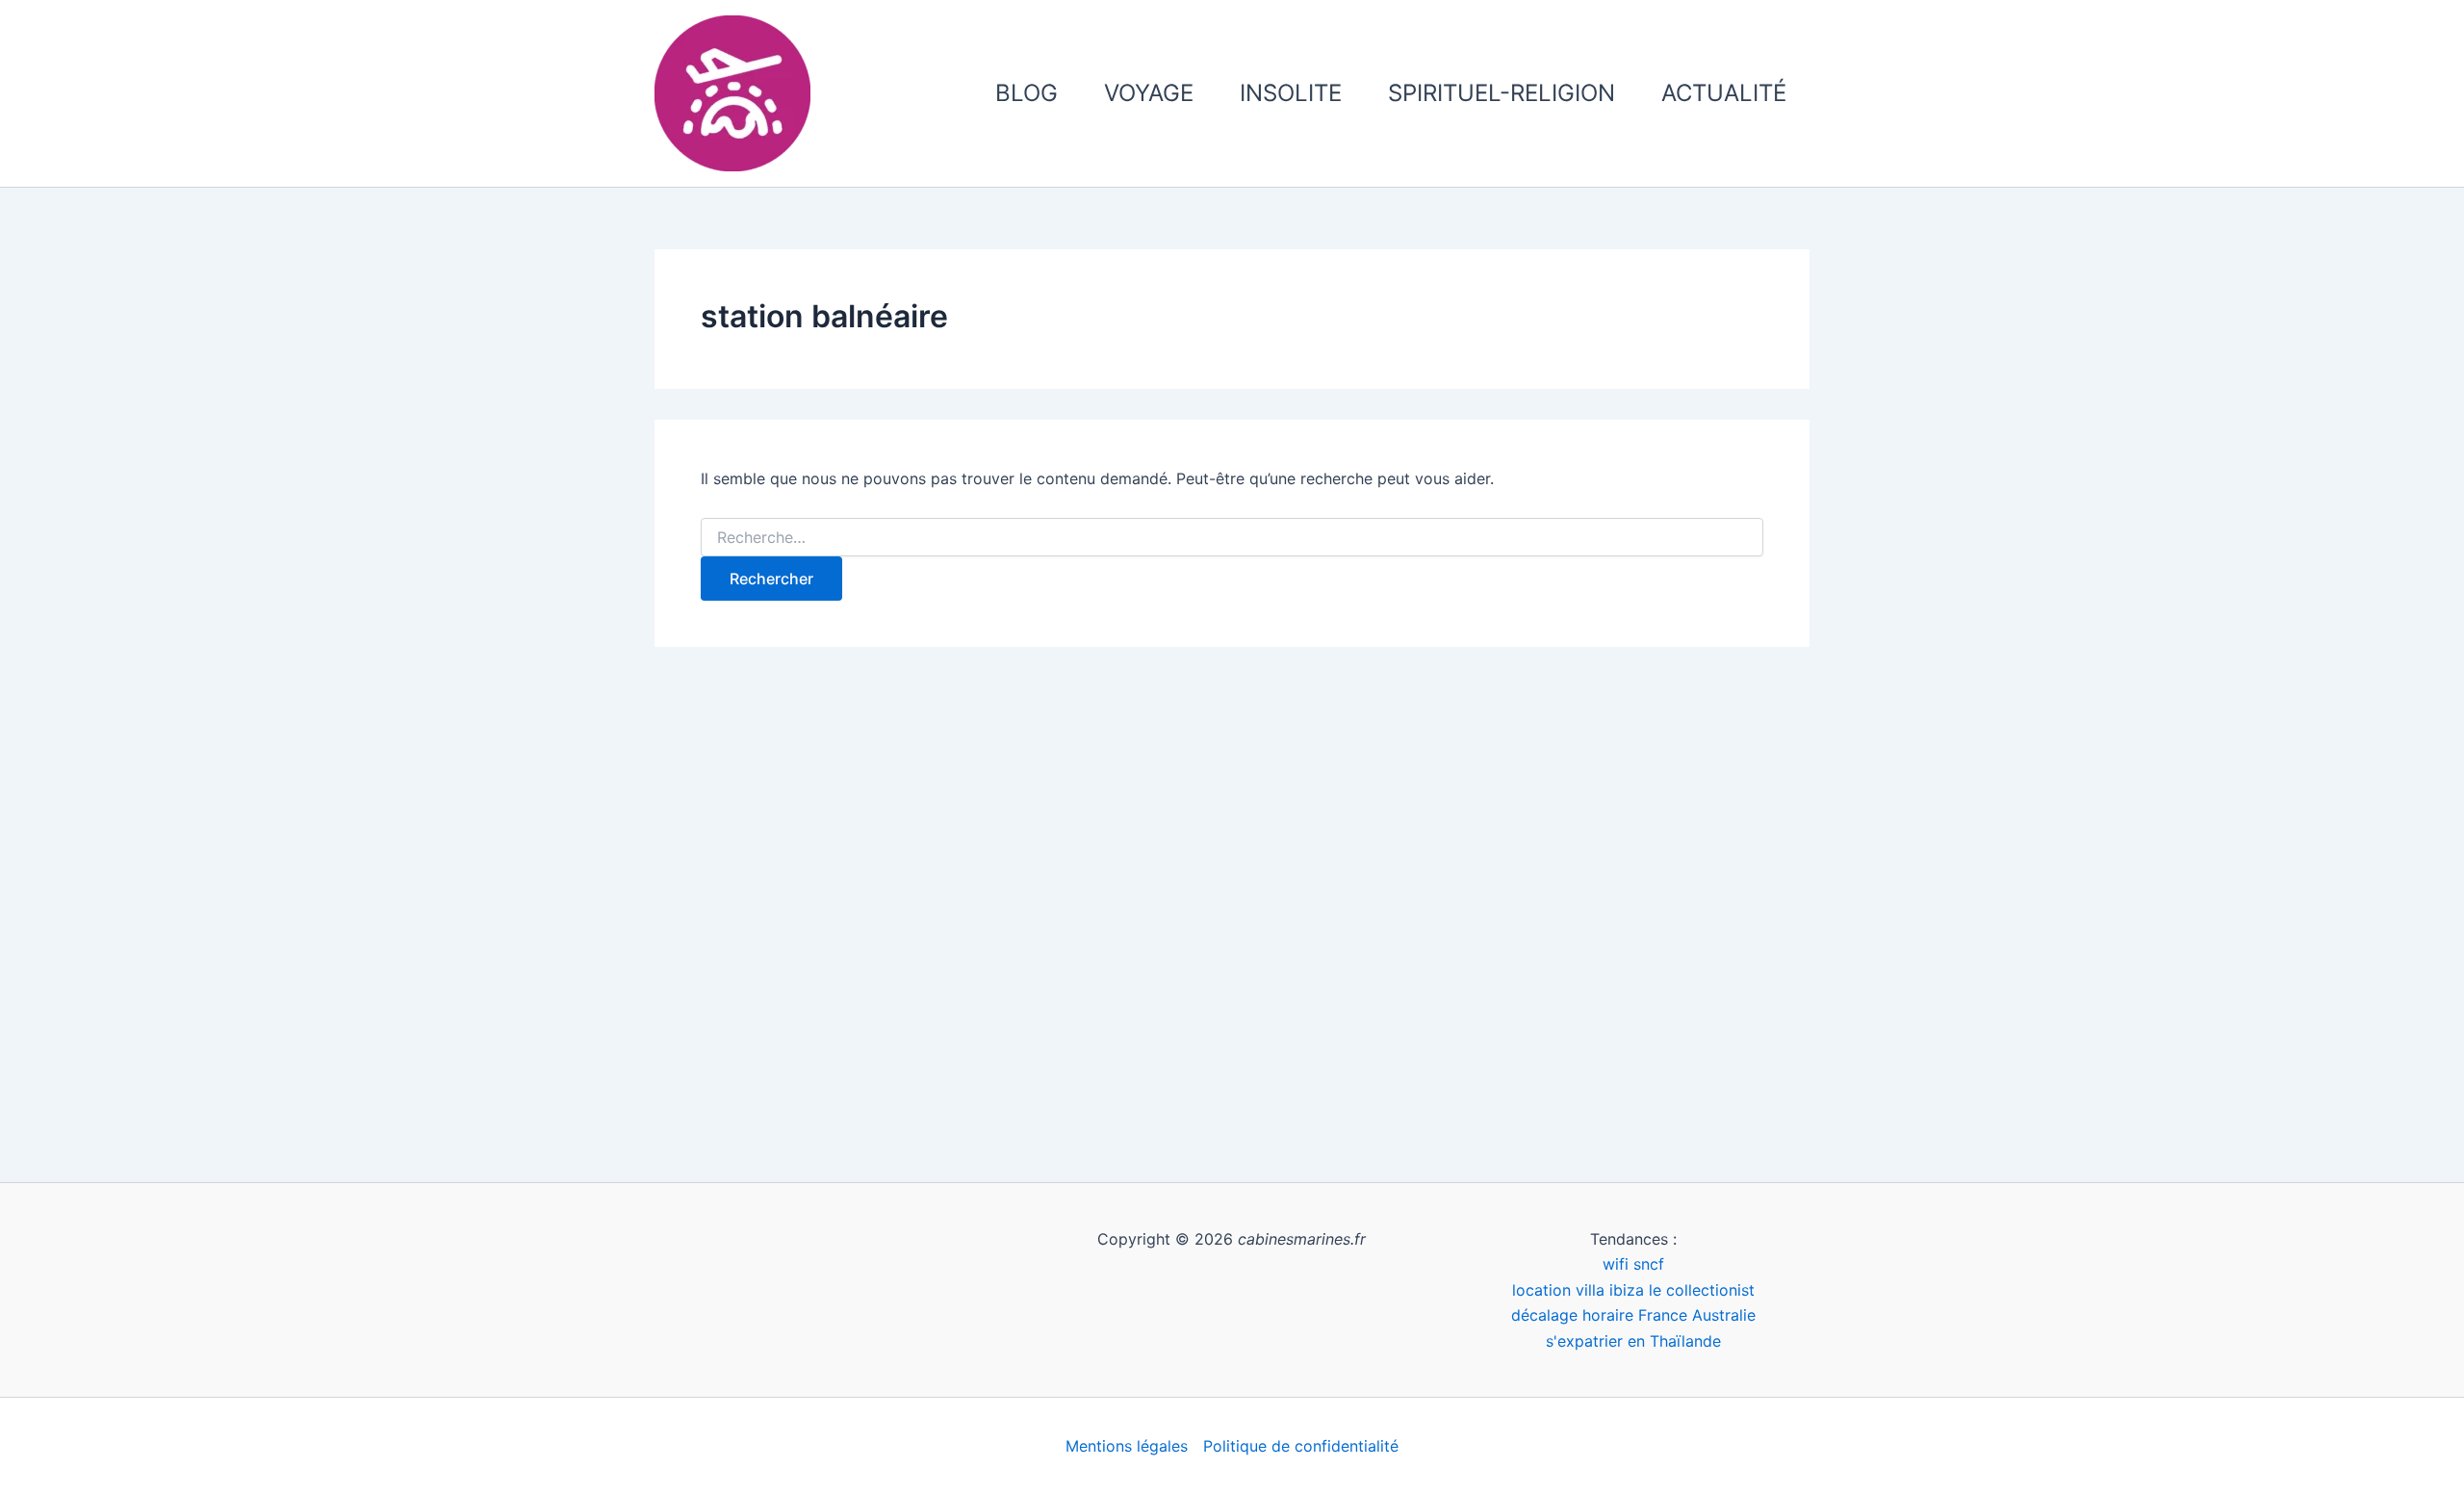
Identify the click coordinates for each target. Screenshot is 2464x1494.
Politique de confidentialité (1301, 1446)
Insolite (1291, 93)
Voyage (1149, 93)
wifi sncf (1633, 1264)
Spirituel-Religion (1501, 93)
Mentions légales (1127, 1446)
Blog (1027, 93)
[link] (1633, 1290)
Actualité (1724, 93)
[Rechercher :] (1232, 538)
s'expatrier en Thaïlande (1633, 1341)
